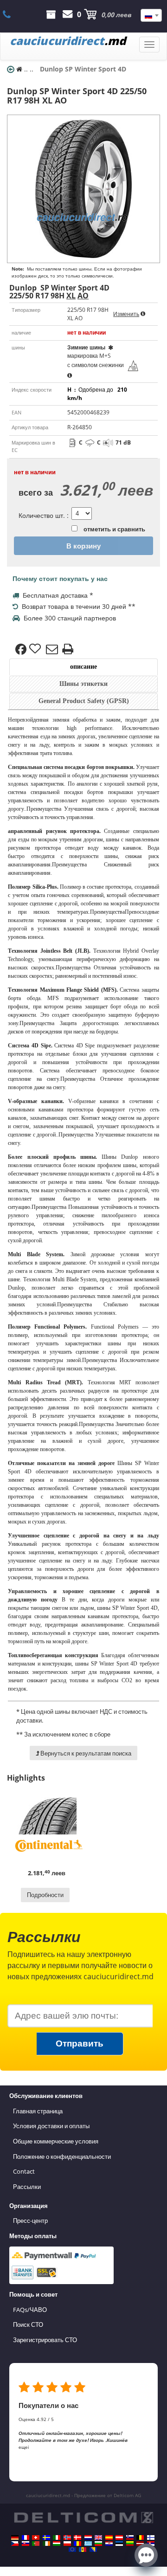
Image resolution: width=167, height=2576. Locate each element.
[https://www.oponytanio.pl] (67, 2544)
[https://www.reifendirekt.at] (119, 2537)
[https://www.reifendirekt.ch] (36, 2537)
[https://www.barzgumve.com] (98, 2544)
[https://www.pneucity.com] (36, 2544)
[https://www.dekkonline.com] (67, 2537)
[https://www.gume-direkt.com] (130, 2537)
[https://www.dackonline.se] (46, 2537)
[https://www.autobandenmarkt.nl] (88, 2537)
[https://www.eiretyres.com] (46, 2544)
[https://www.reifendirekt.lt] (130, 2544)
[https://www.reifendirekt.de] (15, 2537)
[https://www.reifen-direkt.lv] (140, 2544)
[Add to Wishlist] (36, 649)
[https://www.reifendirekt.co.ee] (119, 2544)
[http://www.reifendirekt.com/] (72, 2550)
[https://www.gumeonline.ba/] (93, 2550)
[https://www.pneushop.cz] (15, 2544)
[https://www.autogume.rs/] (151, 2544)
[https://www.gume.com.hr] (109, 2544)
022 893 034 (12, 14)
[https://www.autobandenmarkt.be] (140, 2537)
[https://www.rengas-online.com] (151, 2537)
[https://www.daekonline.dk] (77, 2537)
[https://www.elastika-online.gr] (88, 2544)
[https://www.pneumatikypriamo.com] (26, 2544)
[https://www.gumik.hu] (57, 2544)
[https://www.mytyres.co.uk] (98, 2537)
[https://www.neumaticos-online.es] (109, 2537)
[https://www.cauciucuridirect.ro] (77, 2544)
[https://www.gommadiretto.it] (57, 2537)
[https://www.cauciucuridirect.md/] (83, 2550)
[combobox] (151, 15)
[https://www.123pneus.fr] (26, 2537)
